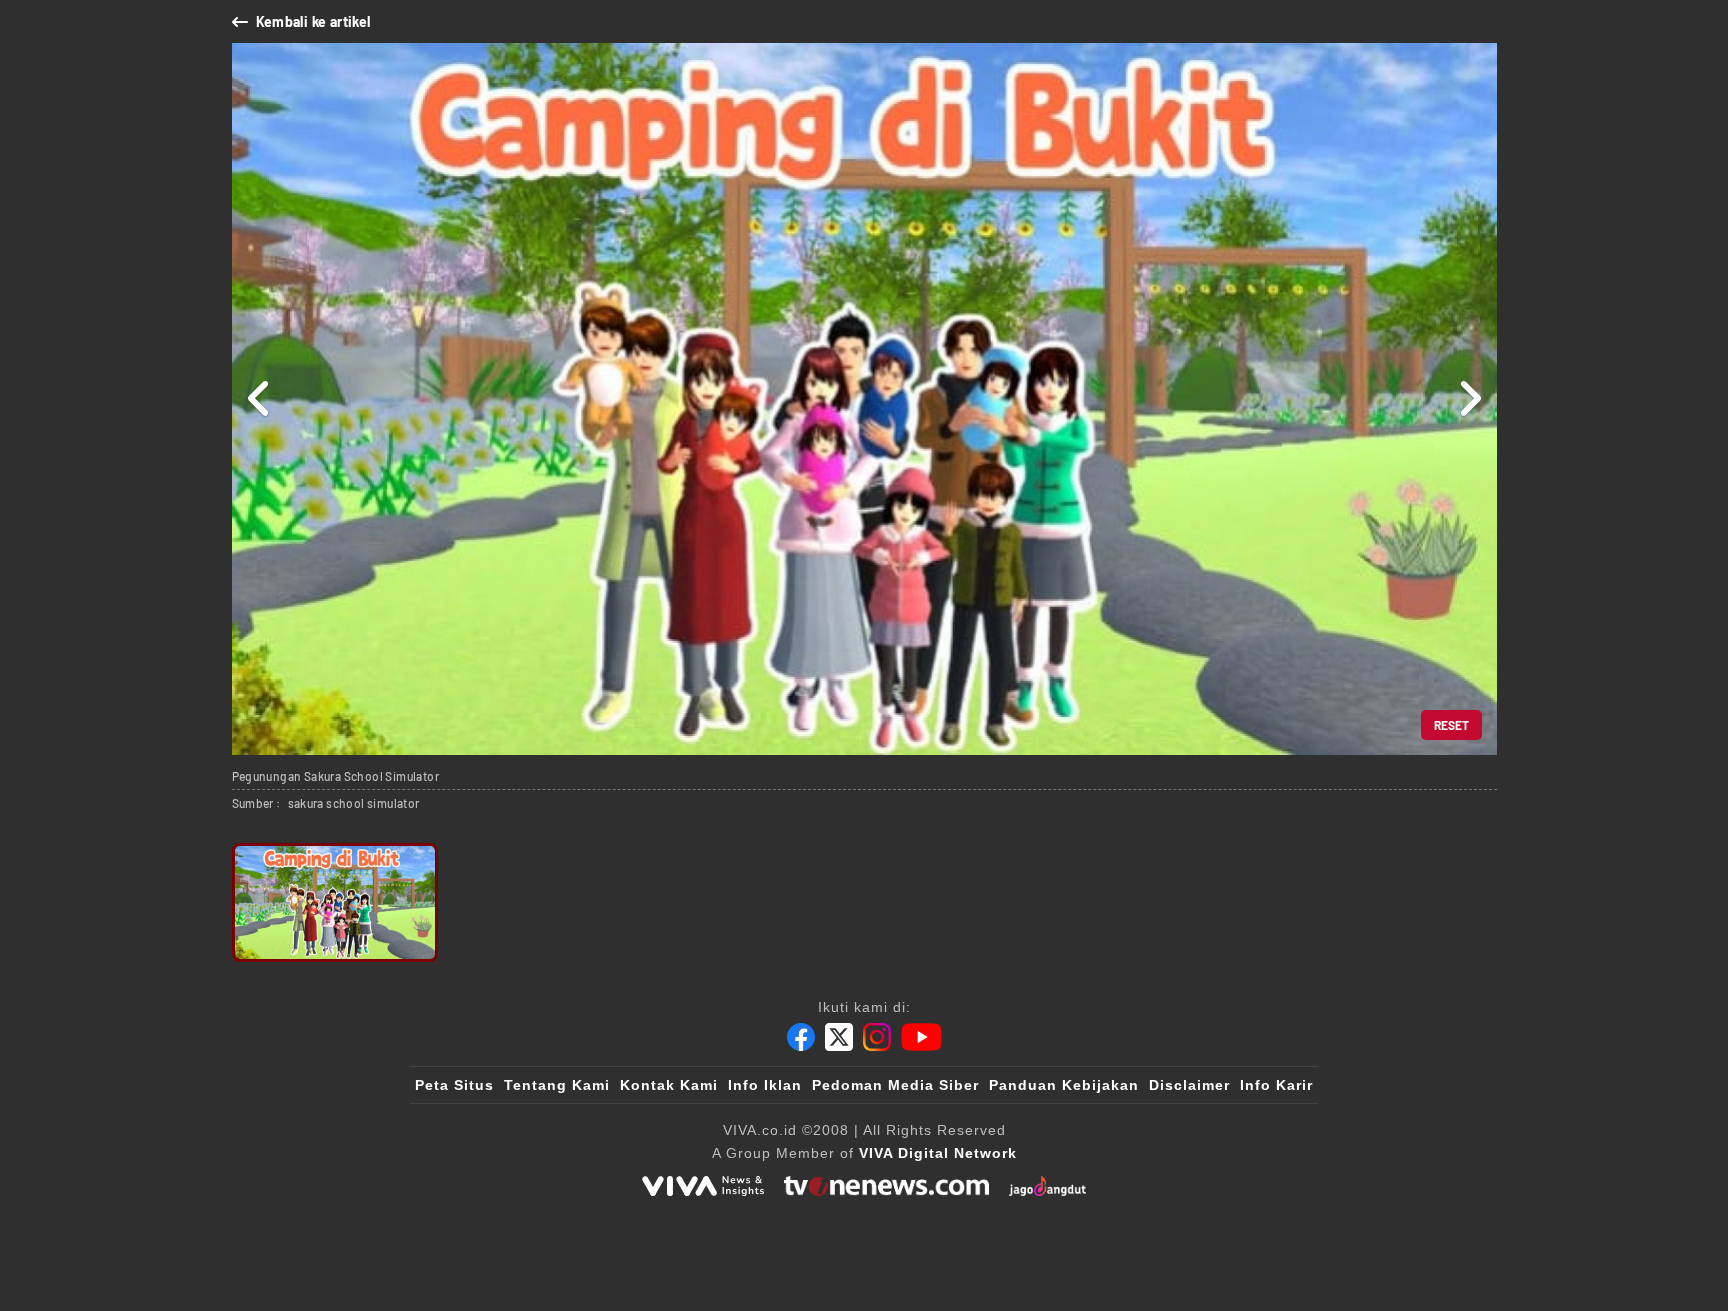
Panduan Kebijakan (1064, 1085)
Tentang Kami (557, 1085)
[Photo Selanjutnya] (1469, 399)
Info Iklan (765, 1085)
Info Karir (1276, 1085)
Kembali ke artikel (313, 21)
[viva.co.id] (703, 1186)
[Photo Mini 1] (335, 902)
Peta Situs (454, 1085)
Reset (1451, 725)
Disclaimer (1189, 1085)
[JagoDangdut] (1047, 1186)
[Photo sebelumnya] (259, 399)
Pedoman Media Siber (895, 1085)
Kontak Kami (669, 1085)
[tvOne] (886, 1186)
